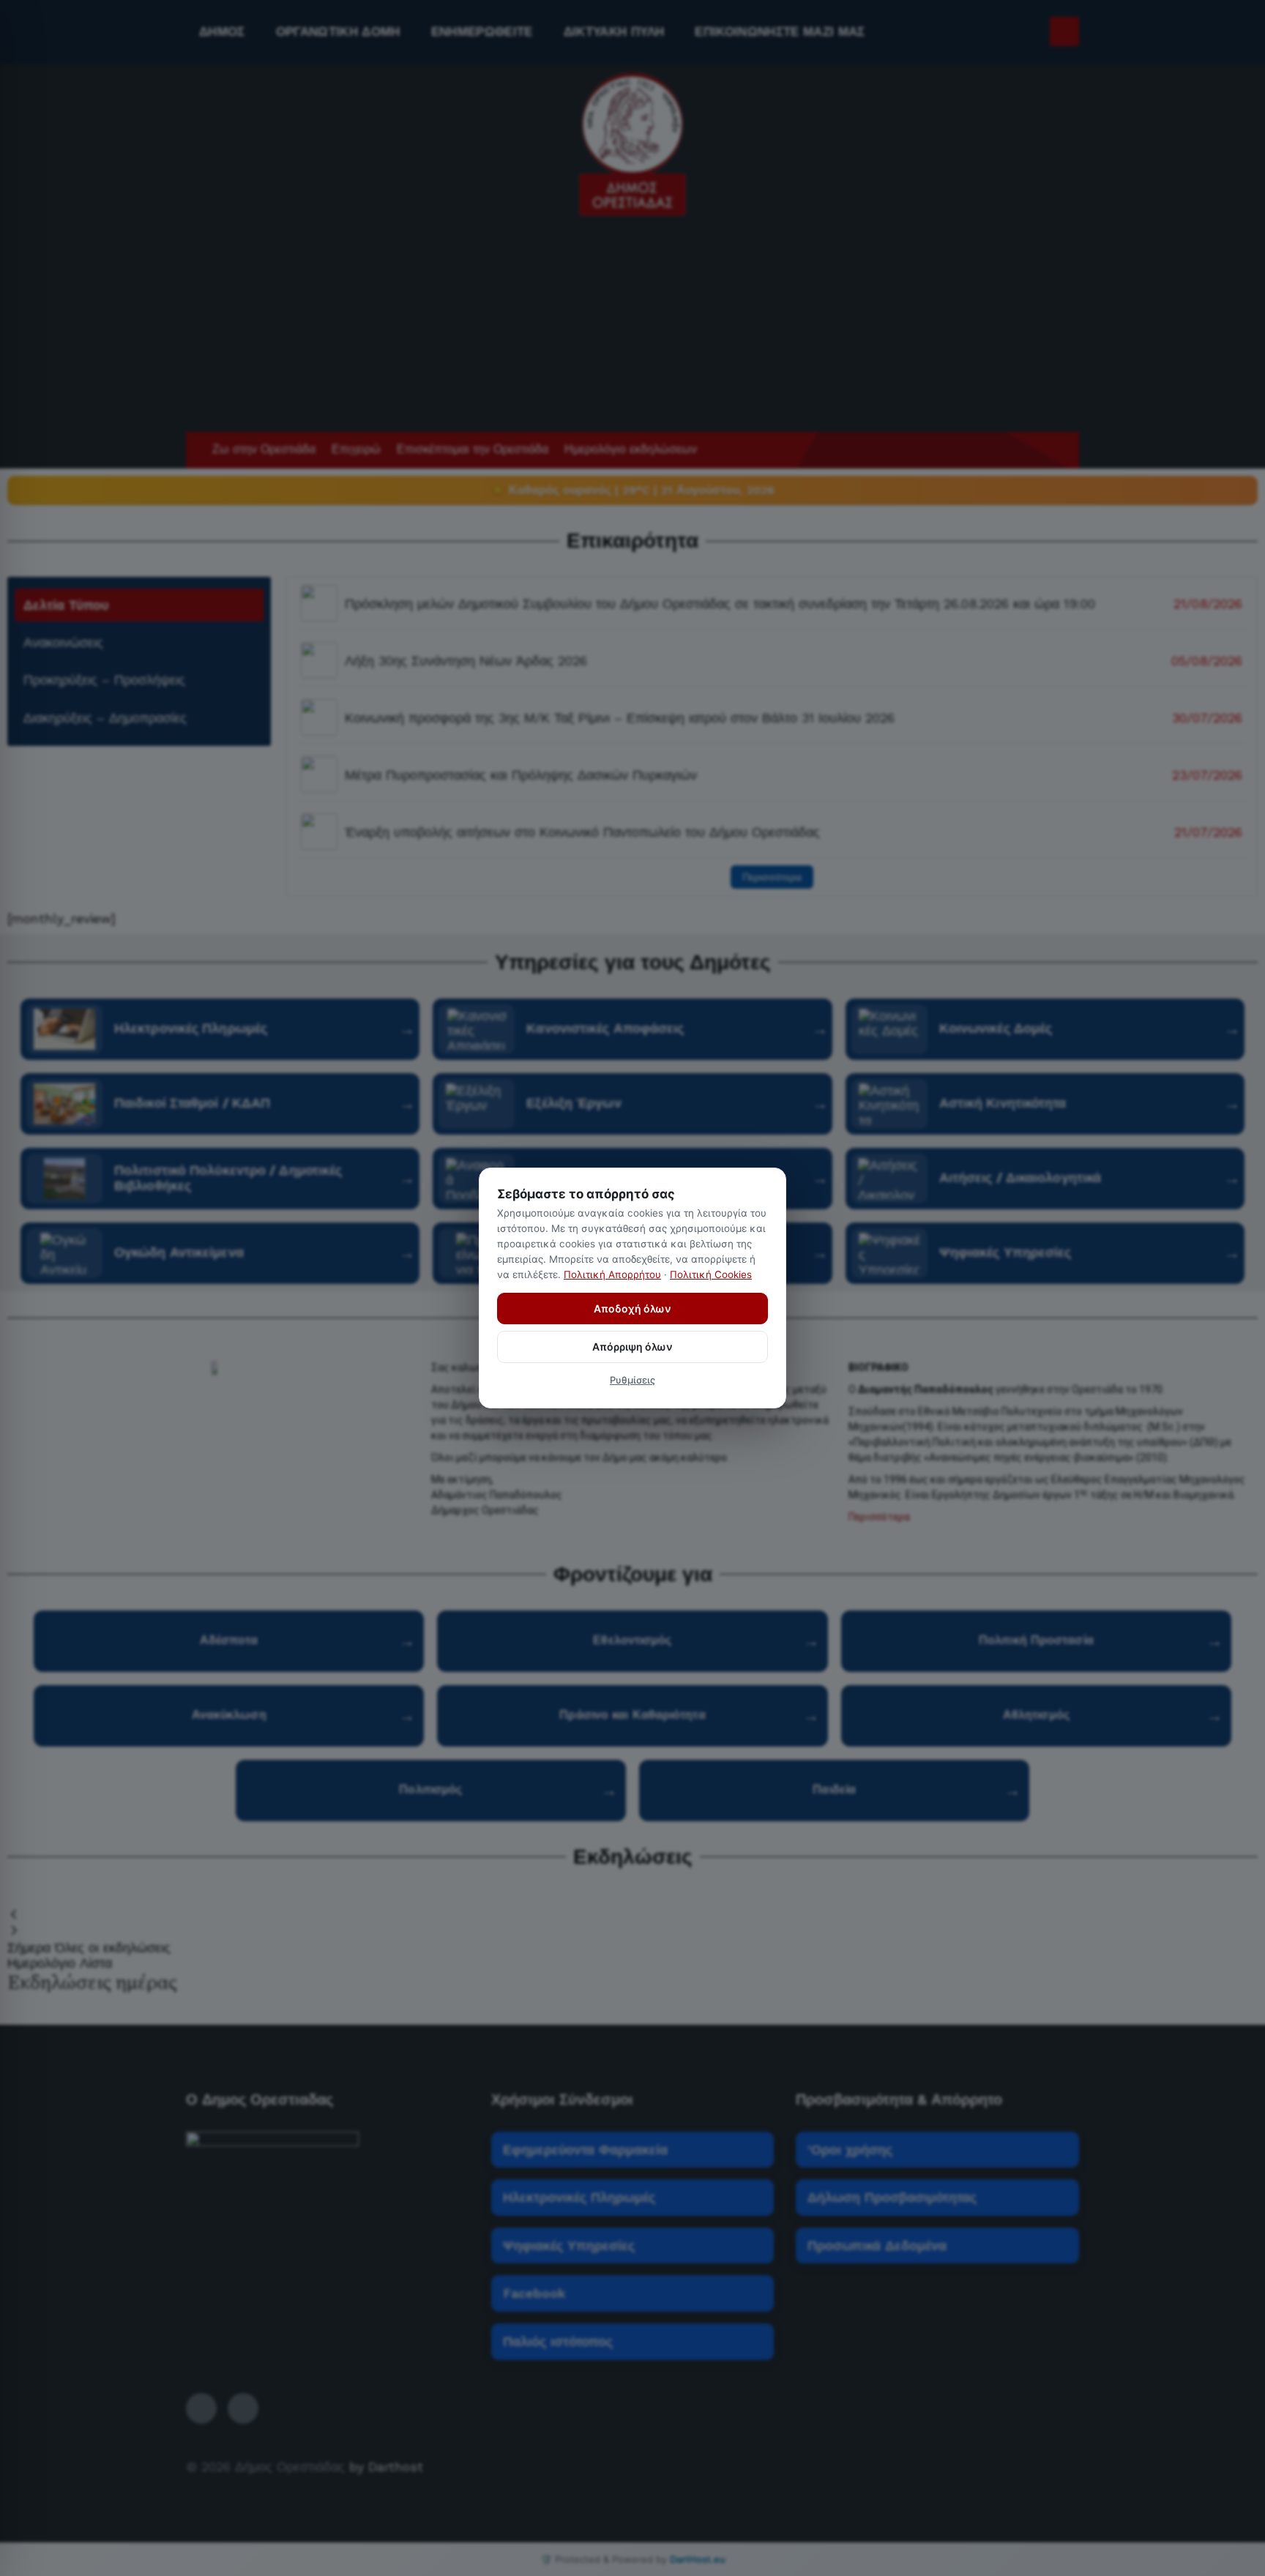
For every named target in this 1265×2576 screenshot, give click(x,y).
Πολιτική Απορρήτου (612, 1274)
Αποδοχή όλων (632, 1308)
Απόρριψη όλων (632, 1347)
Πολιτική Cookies (711, 1274)
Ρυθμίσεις (632, 1380)
